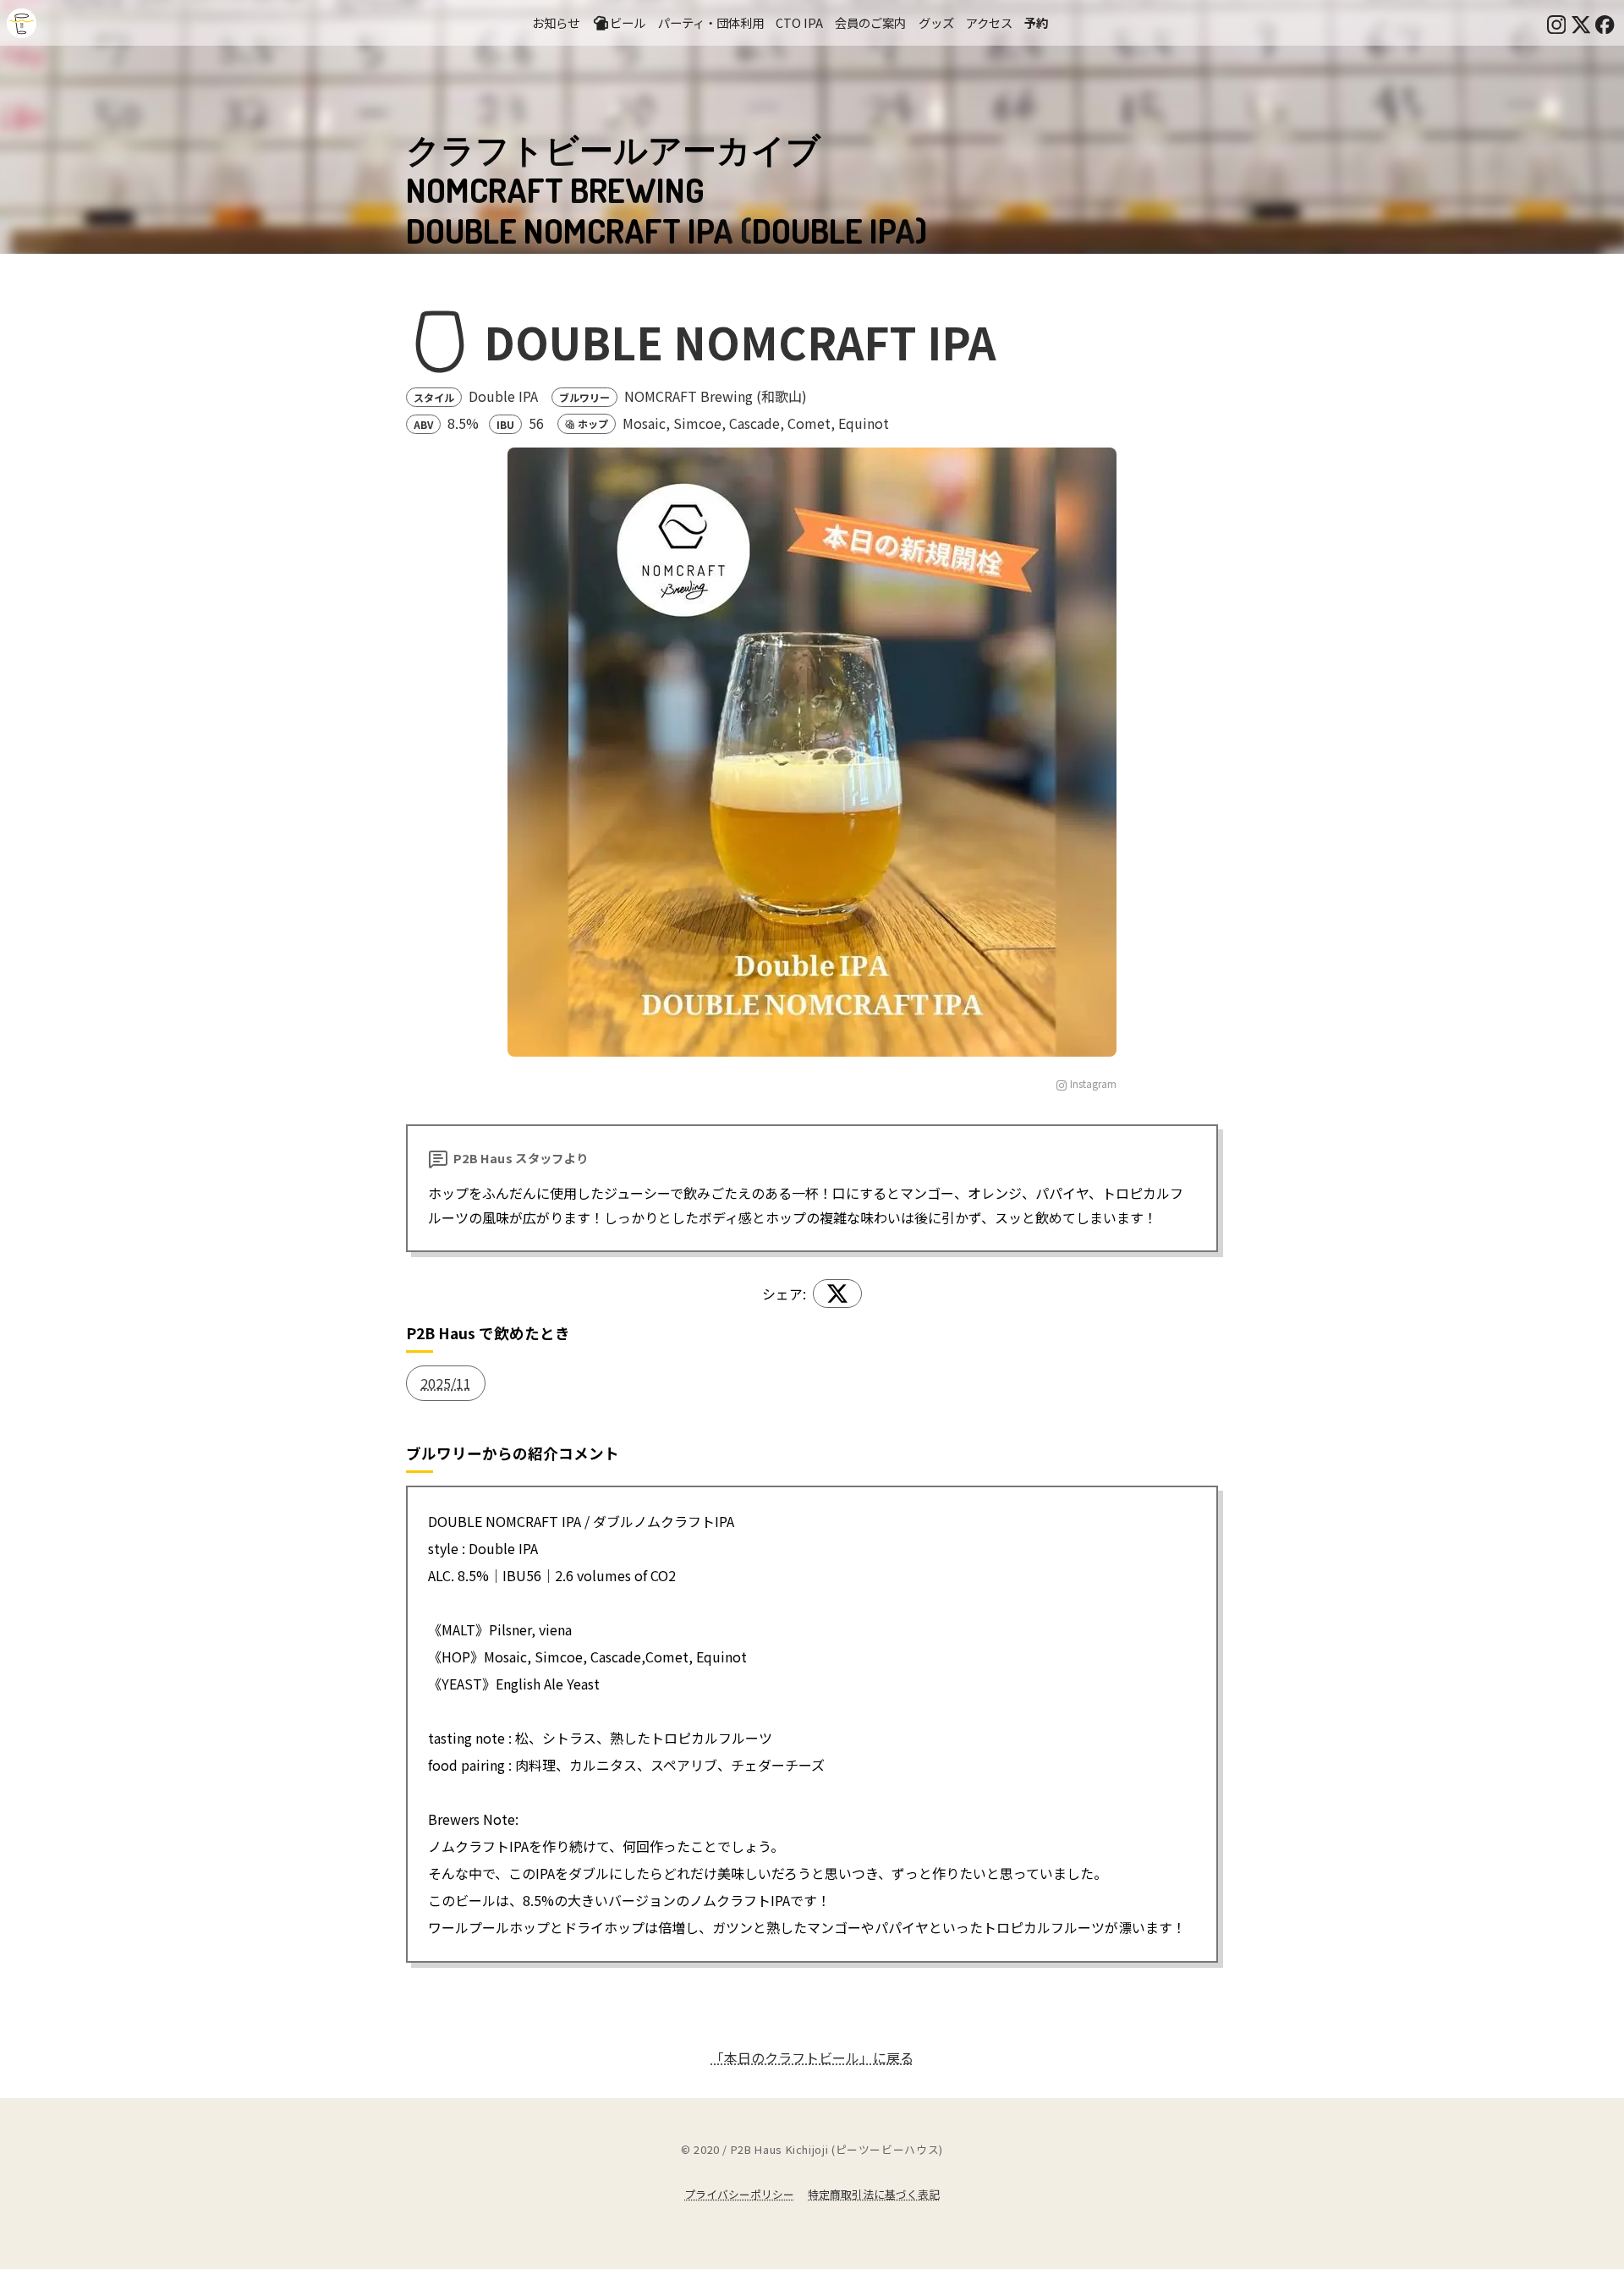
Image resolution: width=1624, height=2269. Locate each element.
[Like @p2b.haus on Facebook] (1605, 23)
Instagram (1093, 1083)
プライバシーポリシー (739, 2194)
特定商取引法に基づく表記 (874, 2194)
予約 (1036, 22)
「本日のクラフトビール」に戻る (812, 2057)
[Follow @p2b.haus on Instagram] (1556, 23)
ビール (628, 22)
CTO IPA (799, 22)
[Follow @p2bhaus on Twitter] (1581, 23)
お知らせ (556, 22)
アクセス (989, 22)
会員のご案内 (870, 22)
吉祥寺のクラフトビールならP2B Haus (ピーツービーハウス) (22, 23)
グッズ (936, 22)
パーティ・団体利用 (711, 22)
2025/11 (446, 1383)
